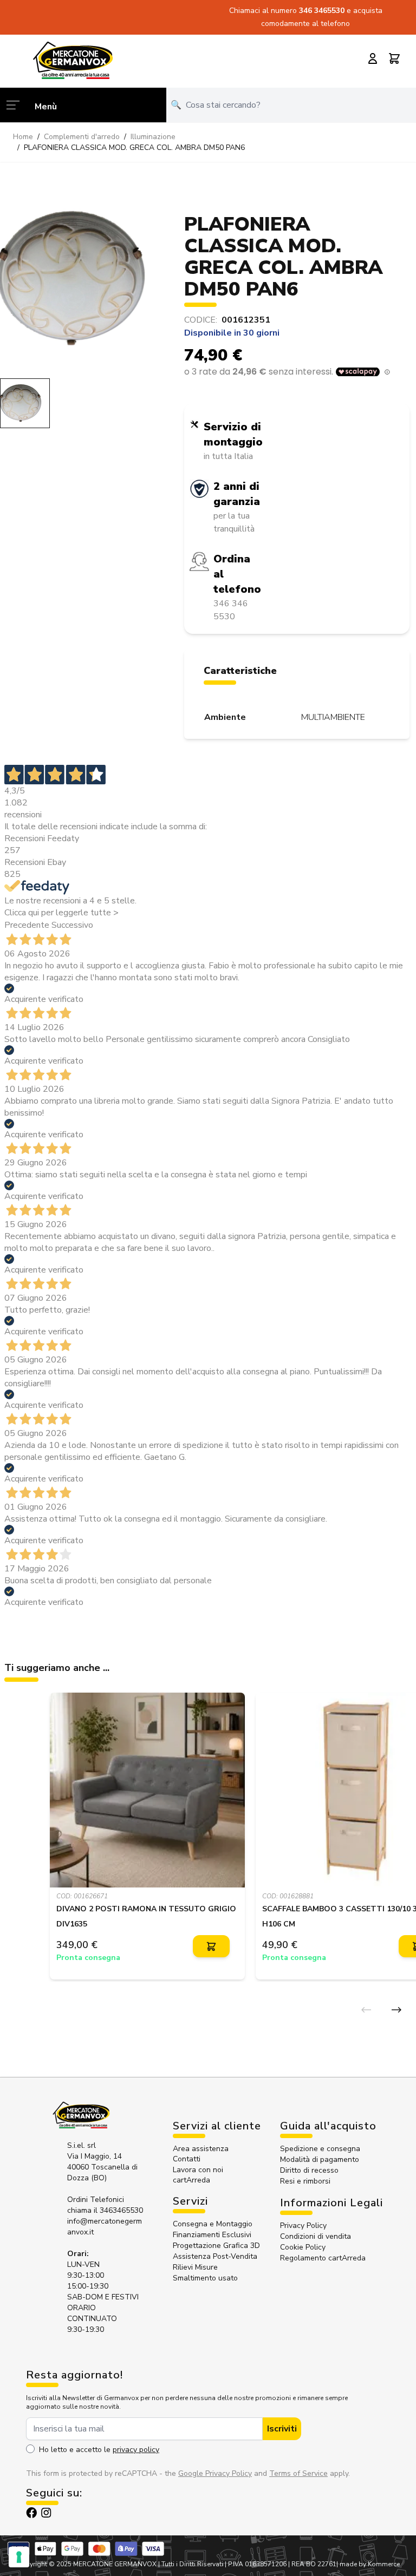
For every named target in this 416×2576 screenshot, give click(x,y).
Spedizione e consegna (320, 2149)
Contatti (187, 2159)
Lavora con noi (198, 2170)
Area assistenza (202, 2149)
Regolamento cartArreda (323, 2258)
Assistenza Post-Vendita (215, 2256)
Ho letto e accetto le (99, 2450)
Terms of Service (298, 2473)
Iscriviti (282, 2429)
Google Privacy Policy (215, 2473)
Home (23, 137)
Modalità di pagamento (320, 2159)
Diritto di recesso (309, 2170)
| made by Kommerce (368, 2564)
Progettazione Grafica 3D (216, 2246)
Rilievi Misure (195, 2267)
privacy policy (136, 2450)
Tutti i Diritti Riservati (192, 2564)
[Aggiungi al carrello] (211, 1946)
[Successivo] (396, 2010)
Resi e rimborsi (305, 2181)
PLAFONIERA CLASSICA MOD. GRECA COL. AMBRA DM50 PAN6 (134, 148)
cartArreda (191, 2180)
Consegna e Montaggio (213, 2224)
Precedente (27, 925)
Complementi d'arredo (82, 137)
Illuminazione (153, 137)
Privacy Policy (303, 2226)
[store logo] (73, 60)
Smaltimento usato (205, 2278)
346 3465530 (323, 11)
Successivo (72, 925)
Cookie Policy (303, 2247)
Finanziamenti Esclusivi (212, 2235)
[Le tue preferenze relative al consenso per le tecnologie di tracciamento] (19, 2557)
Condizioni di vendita (316, 2236)
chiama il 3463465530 (105, 2210)
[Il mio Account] (373, 58)
